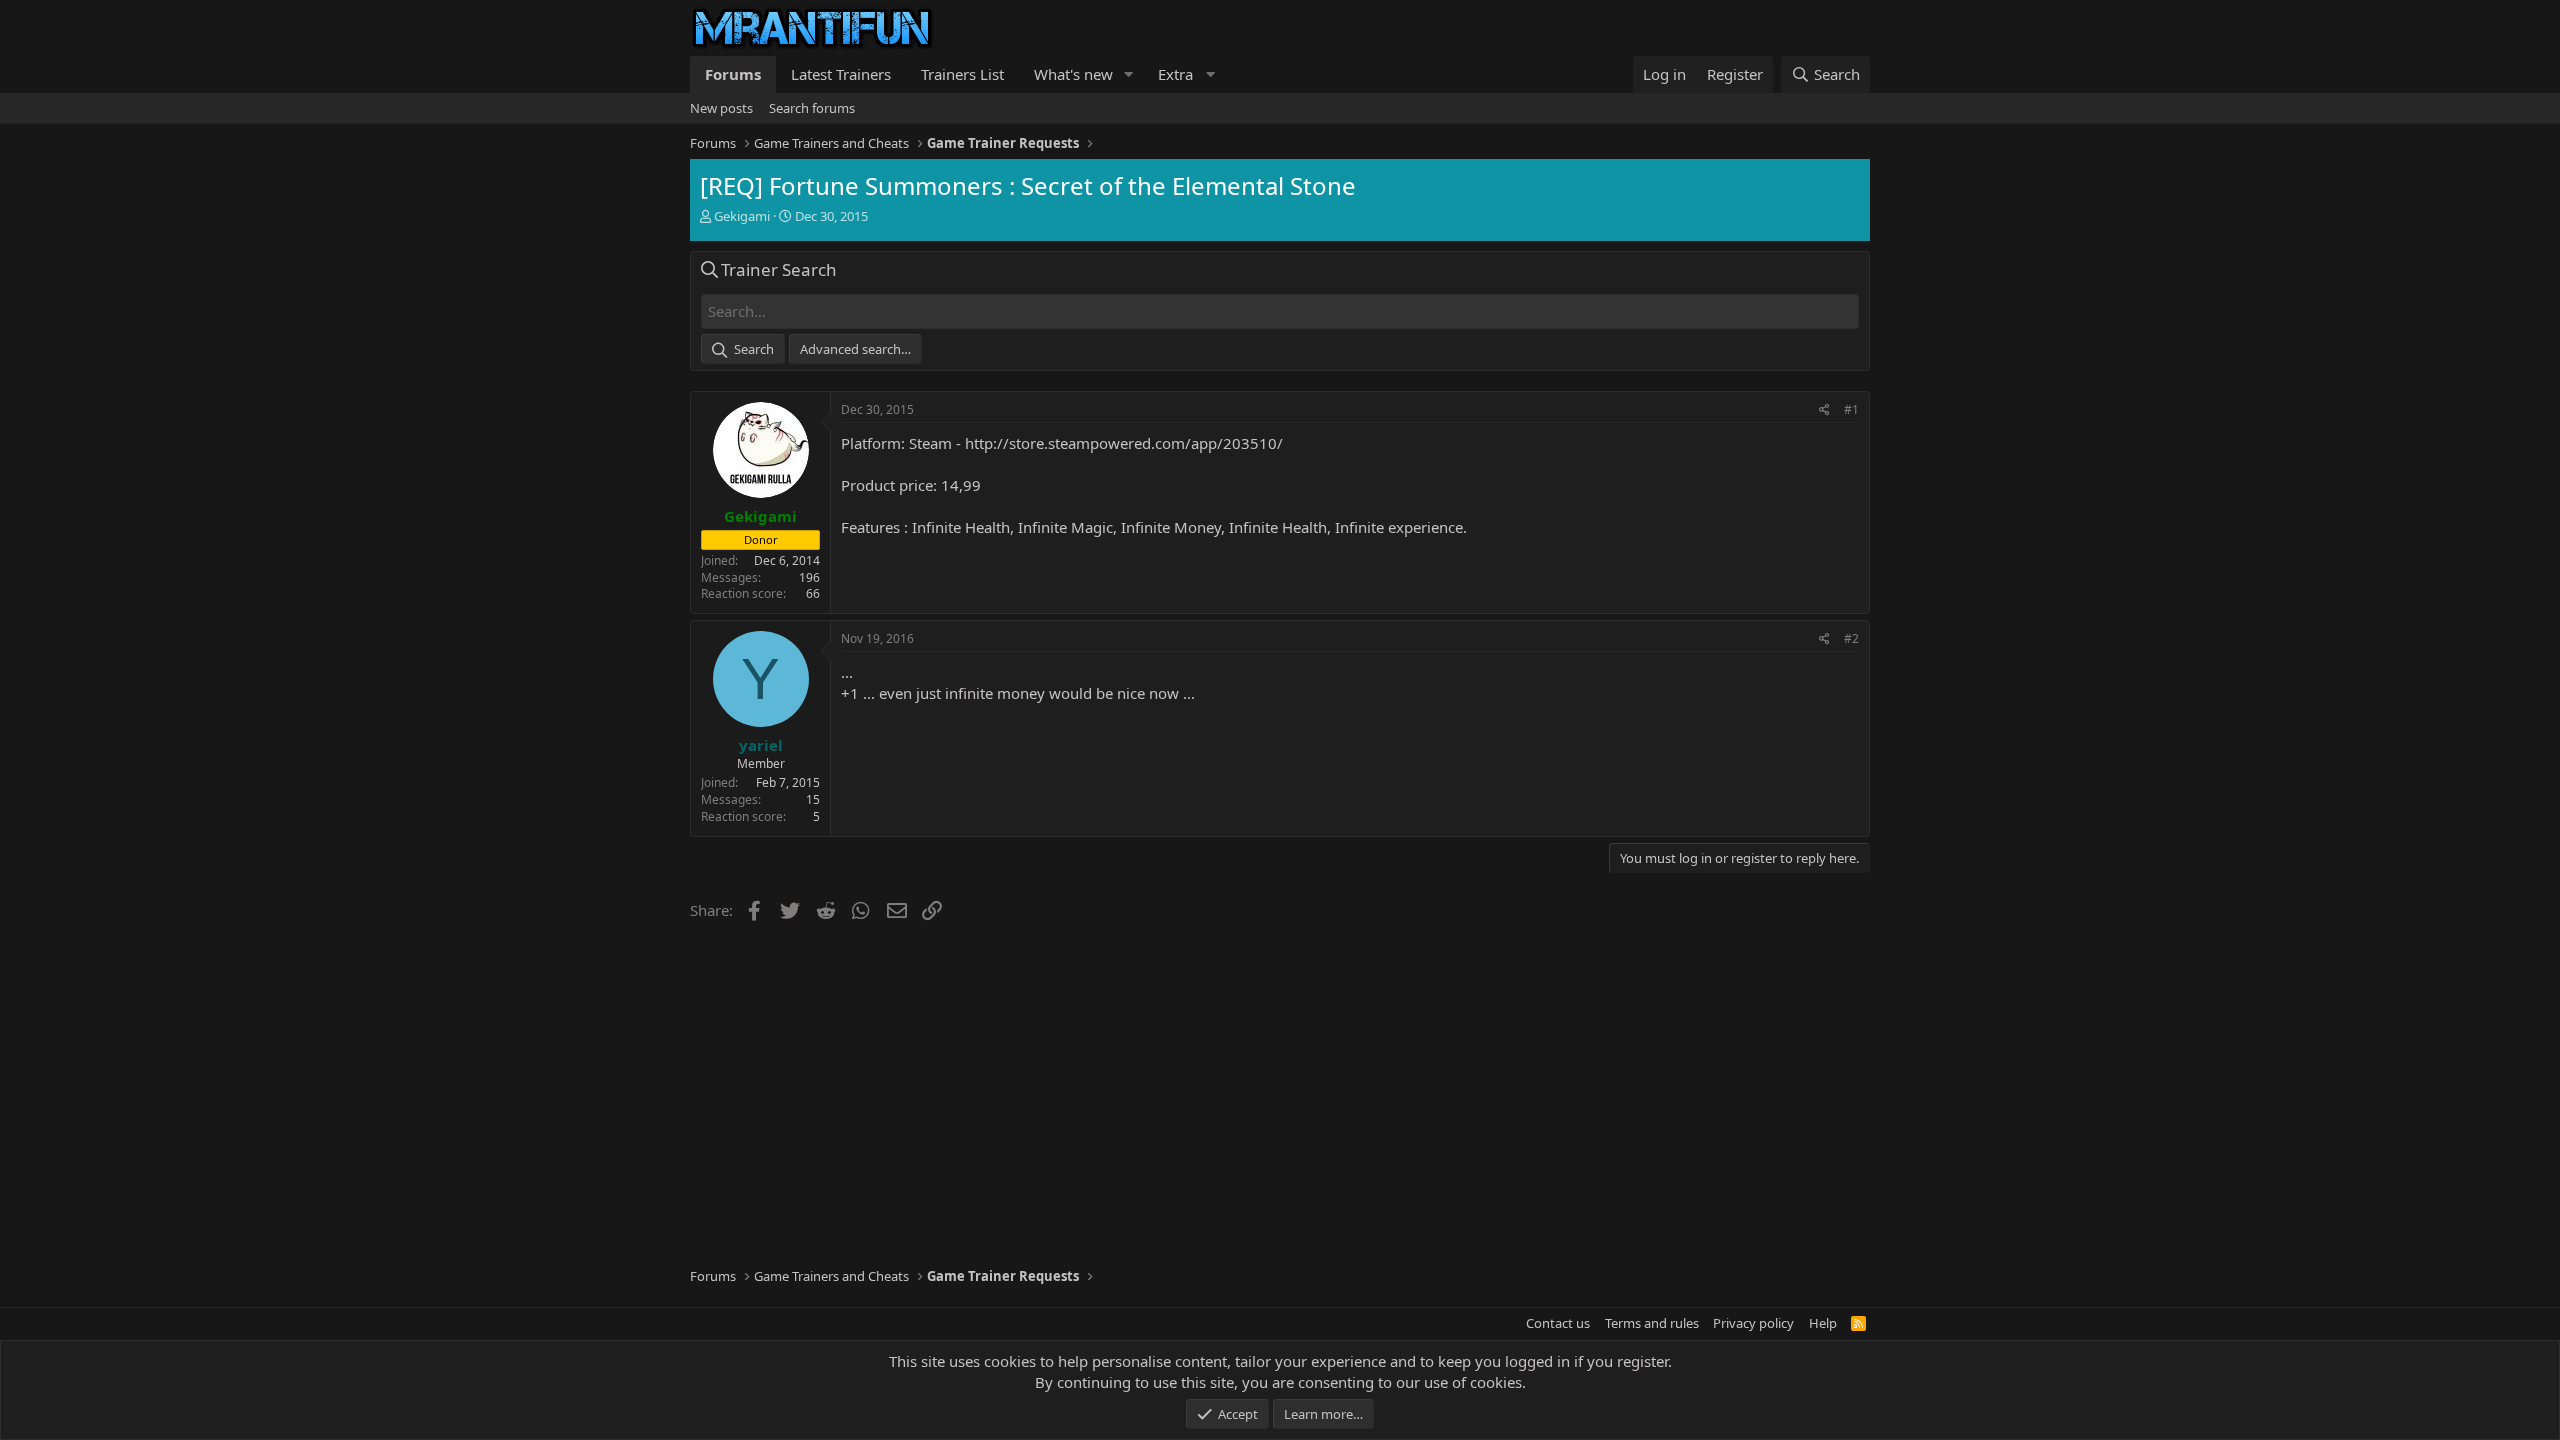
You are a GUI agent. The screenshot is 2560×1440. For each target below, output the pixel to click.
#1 (1851, 409)
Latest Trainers (841, 74)
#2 (1851, 638)
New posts (721, 108)
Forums (733, 74)
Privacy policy (1753, 1323)
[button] (1129, 74)
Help (1823, 1323)
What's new (1073, 74)
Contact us (1558, 1323)
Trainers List (962, 74)
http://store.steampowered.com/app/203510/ (1124, 443)
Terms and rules (1652, 1323)
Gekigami (742, 216)
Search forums (812, 108)
